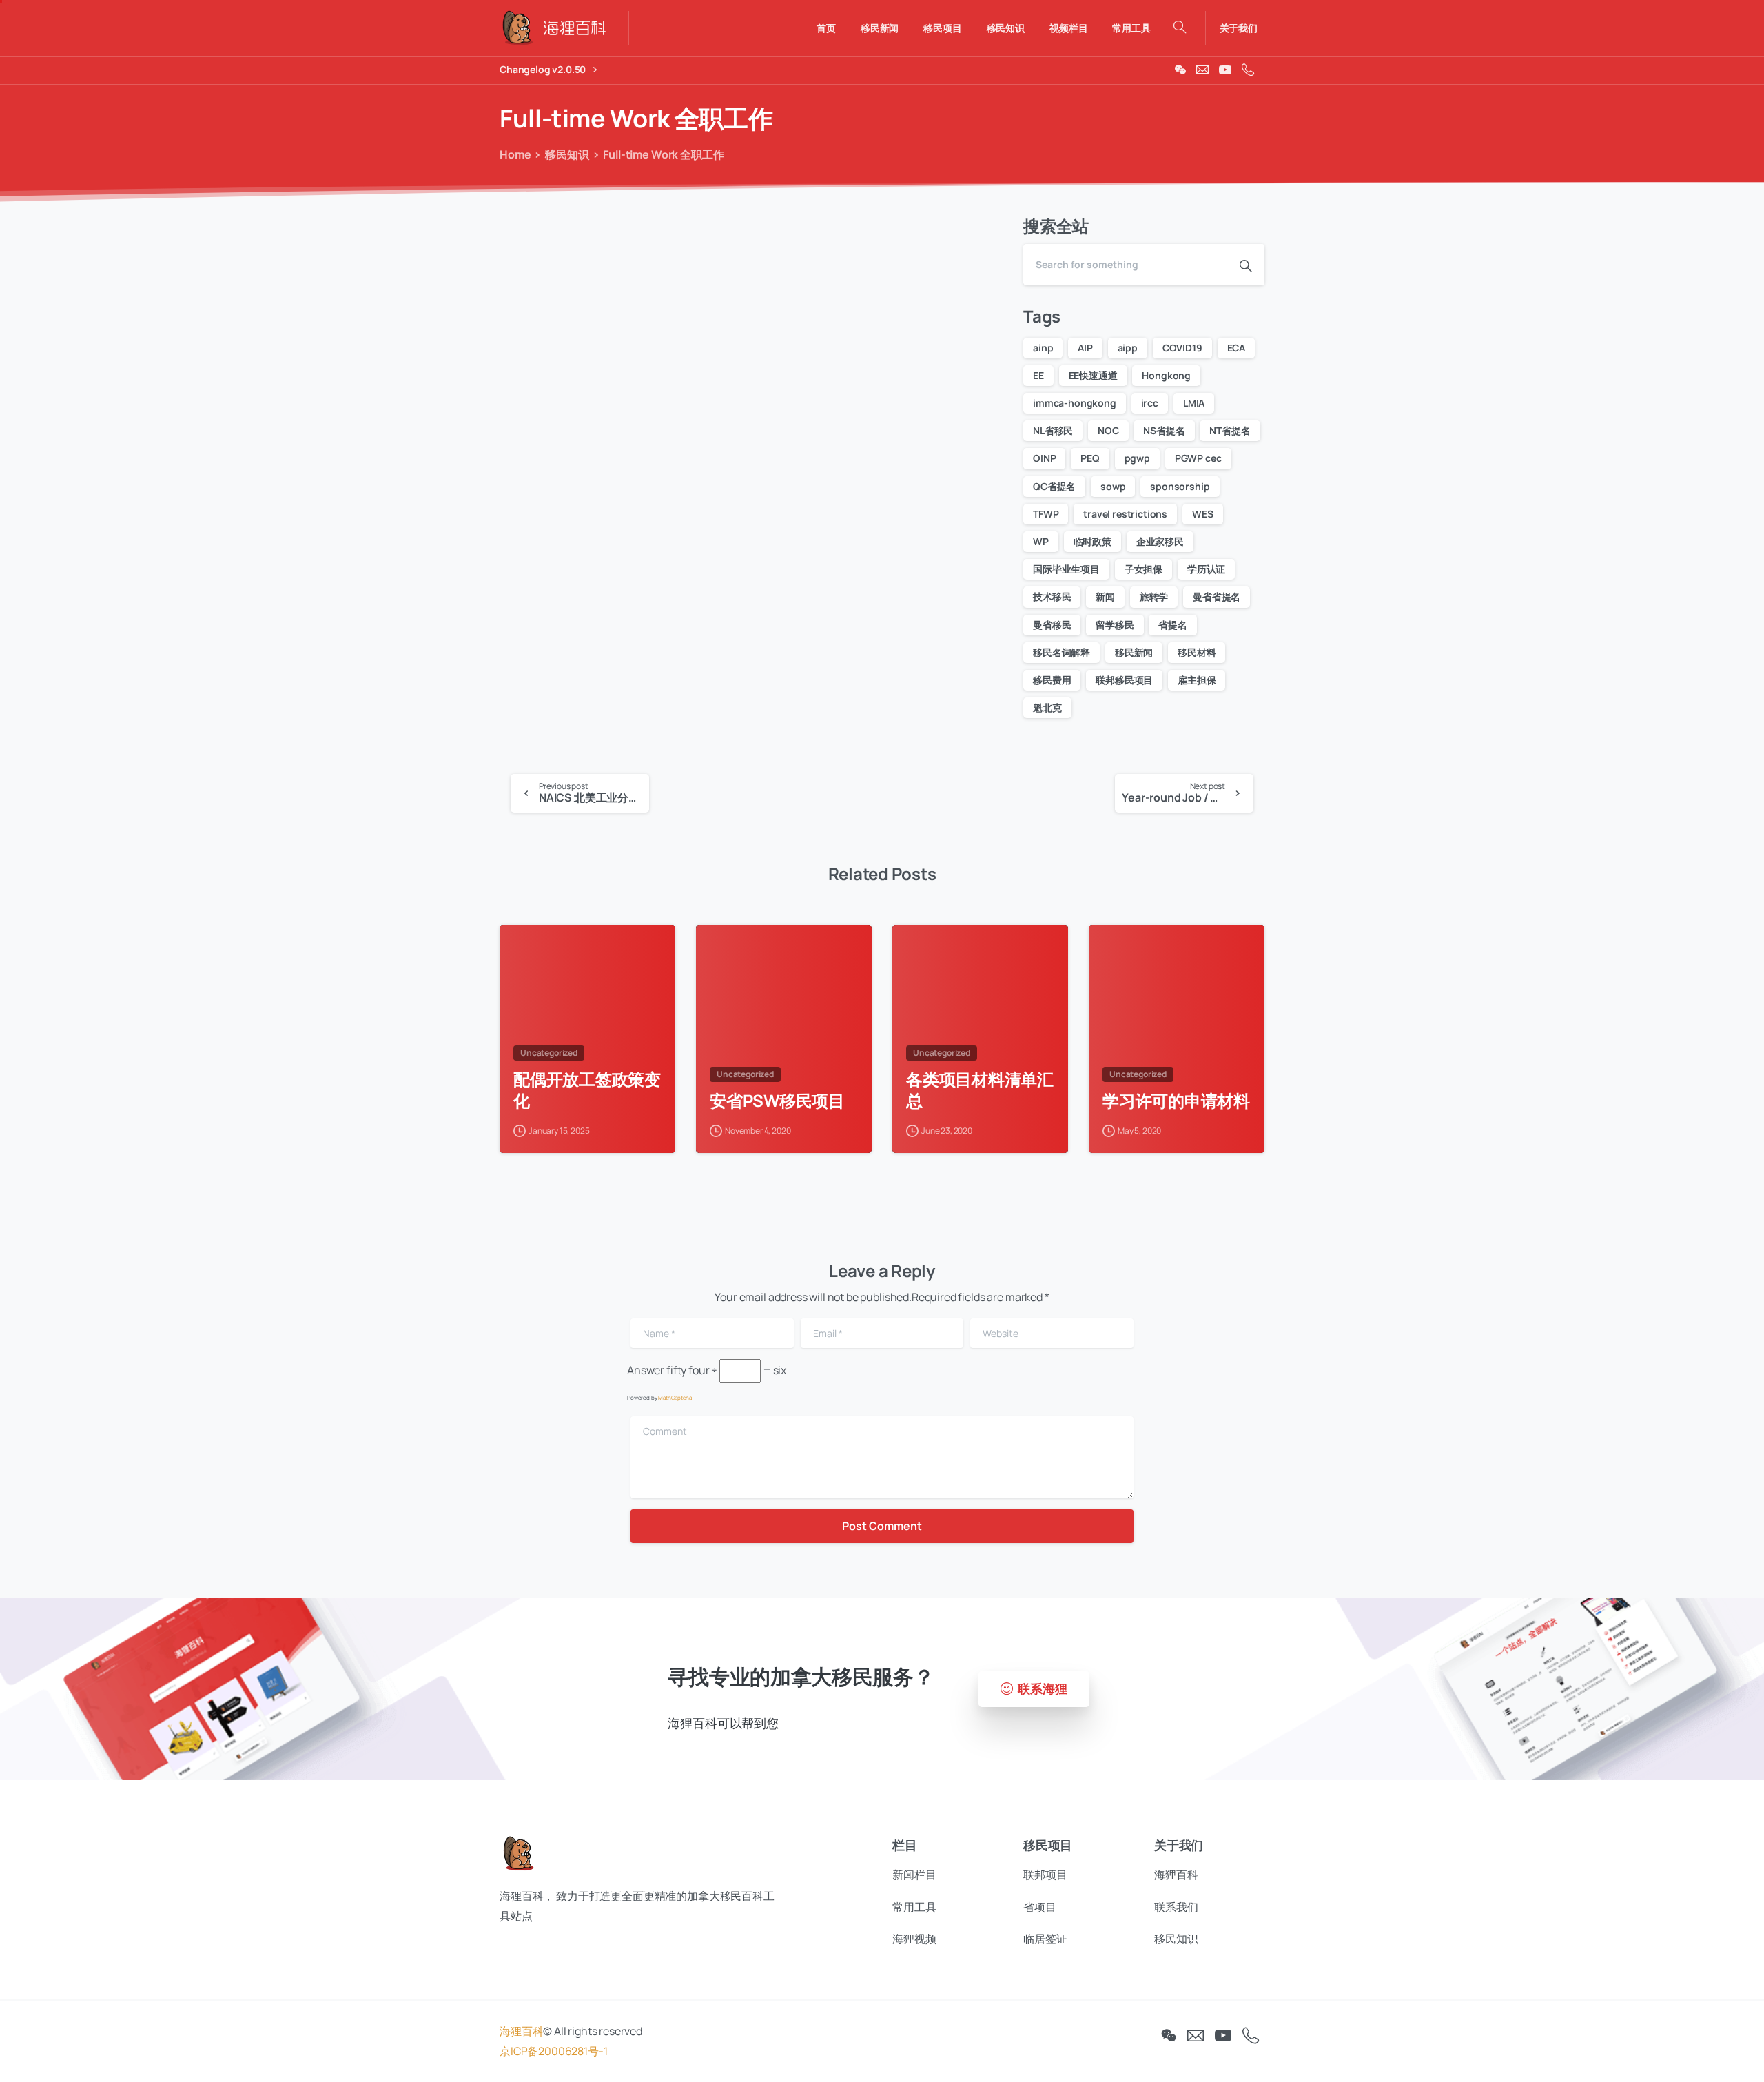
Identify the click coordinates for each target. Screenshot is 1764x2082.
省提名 (1173, 625)
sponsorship (1180, 486)
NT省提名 (1230, 430)
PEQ (1090, 458)
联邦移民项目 (1124, 680)
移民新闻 (1134, 652)
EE (1038, 375)
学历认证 (1206, 569)
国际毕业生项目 (1066, 569)
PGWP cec (1198, 458)
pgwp (1137, 458)
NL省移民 (1053, 430)
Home (515, 154)
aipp (1128, 348)
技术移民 (1052, 596)
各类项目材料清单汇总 (980, 1090)
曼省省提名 (1217, 596)
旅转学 (1154, 596)
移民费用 (1052, 680)
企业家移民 (1160, 541)
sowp (1113, 486)
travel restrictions (1125, 514)
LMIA (1194, 403)
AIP (1085, 348)
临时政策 (1093, 541)
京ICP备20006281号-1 (553, 2051)
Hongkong (1166, 375)
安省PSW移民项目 (777, 1101)
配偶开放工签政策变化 (587, 1090)
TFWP (1046, 514)
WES (1203, 514)
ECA (1237, 348)
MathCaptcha (675, 1397)
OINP (1044, 458)
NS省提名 (1164, 430)
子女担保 (1143, 569)
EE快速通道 (1093, 375)
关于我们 (1239, 28)
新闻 (1105, 596)
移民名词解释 (1062, 652)
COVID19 (1182, 348)
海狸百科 (521, 2031)
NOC (1108, 430)
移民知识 (567, 154)
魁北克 (1047, 707)
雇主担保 (1197, 680)
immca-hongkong (1075, 403)
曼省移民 (1052, 625)
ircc (1150, 403)
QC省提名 (1054, 486)
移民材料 (1197, 652)
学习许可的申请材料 (1176, 1101)
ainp (1043, 348)
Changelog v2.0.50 (544, 70)
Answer (646, 1370)
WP (1041, 541)
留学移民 (1115, 625)
